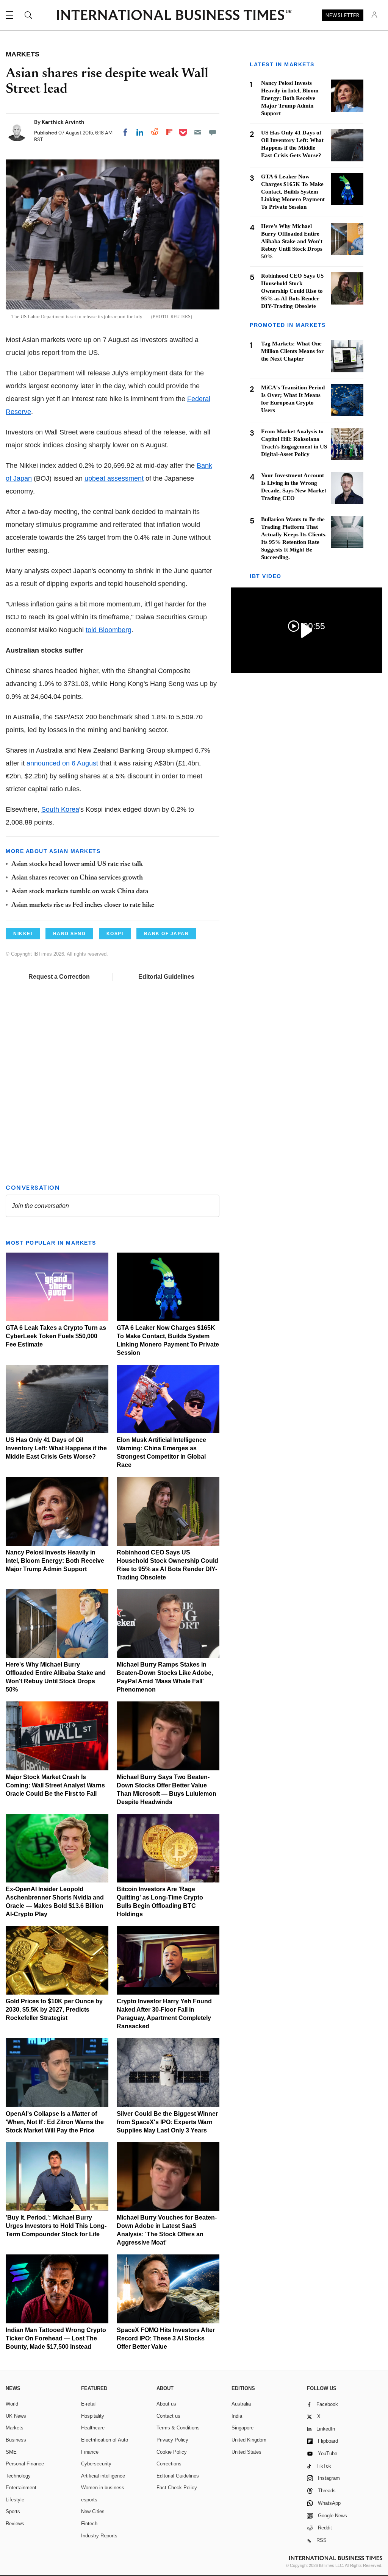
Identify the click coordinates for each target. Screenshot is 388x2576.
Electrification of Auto (105, 2440)
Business (16, 2440)
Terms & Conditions (178, 2428)
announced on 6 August (62, 763)
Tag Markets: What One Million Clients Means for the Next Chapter (293, 351)
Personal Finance (25, 2464)
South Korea (60, 809)
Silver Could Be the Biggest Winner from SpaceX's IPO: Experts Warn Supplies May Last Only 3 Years (167, 2122)
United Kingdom (249, 2440)
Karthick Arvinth (63, 122)
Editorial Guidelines (166, 977)
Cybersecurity (96, 2464)
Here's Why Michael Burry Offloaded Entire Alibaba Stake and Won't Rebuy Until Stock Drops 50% (292, 241)
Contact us (168, 2416)
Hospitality (93, 2416)
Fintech (89, 2524)
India (237, 2416)
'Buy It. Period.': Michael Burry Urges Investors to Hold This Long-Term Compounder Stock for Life (56, 2226)
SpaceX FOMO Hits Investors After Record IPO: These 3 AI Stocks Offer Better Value (166, 2338)
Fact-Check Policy (177, 2488)
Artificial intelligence (103, 2476)
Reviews (15, 2524)
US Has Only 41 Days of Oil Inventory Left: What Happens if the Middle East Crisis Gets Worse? (56, 1448)
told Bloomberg (109, 630)
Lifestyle (15, 2500)
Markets (15, 2428)
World (12, 2404)
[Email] (198, 132)
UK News (16, 2416)
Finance (90, 2452)
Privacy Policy (172, 2440)
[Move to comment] (213, 132)
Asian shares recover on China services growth (77, 878)
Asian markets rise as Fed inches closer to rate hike (83, 905)
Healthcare (93, 2428)
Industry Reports (99, 2536)
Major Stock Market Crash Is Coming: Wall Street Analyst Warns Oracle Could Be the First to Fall (55, 1785)
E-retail (89, 2404)
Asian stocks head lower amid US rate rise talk (77, 864)
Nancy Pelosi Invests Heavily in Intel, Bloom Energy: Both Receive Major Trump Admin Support (55, 1561)
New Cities (93, 2511)
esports (89, 2500)
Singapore (242, 2428)
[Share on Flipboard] (169, 132)
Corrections (169, 2464)
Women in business (103, 2488)
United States (246, 2452)
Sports (13, 2511)
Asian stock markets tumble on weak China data (80, 892)
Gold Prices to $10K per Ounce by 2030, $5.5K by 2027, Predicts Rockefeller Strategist (54, 2010)
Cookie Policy (172, 2452)
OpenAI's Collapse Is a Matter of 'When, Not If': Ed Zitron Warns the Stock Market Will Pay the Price (55, 2122)
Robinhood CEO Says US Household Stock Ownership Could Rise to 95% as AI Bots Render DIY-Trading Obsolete (292, 291)
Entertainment (21, 2488)
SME (11, 2452)
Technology (18, 2476)
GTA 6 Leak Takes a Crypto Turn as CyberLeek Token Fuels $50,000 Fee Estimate (56, 1336)
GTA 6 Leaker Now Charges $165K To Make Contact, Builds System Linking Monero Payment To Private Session (293, 192)
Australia (241, 2404)
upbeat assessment (114, 478)
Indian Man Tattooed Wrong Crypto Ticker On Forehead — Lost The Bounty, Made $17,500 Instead (56, 2338)
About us (166, 2404)
